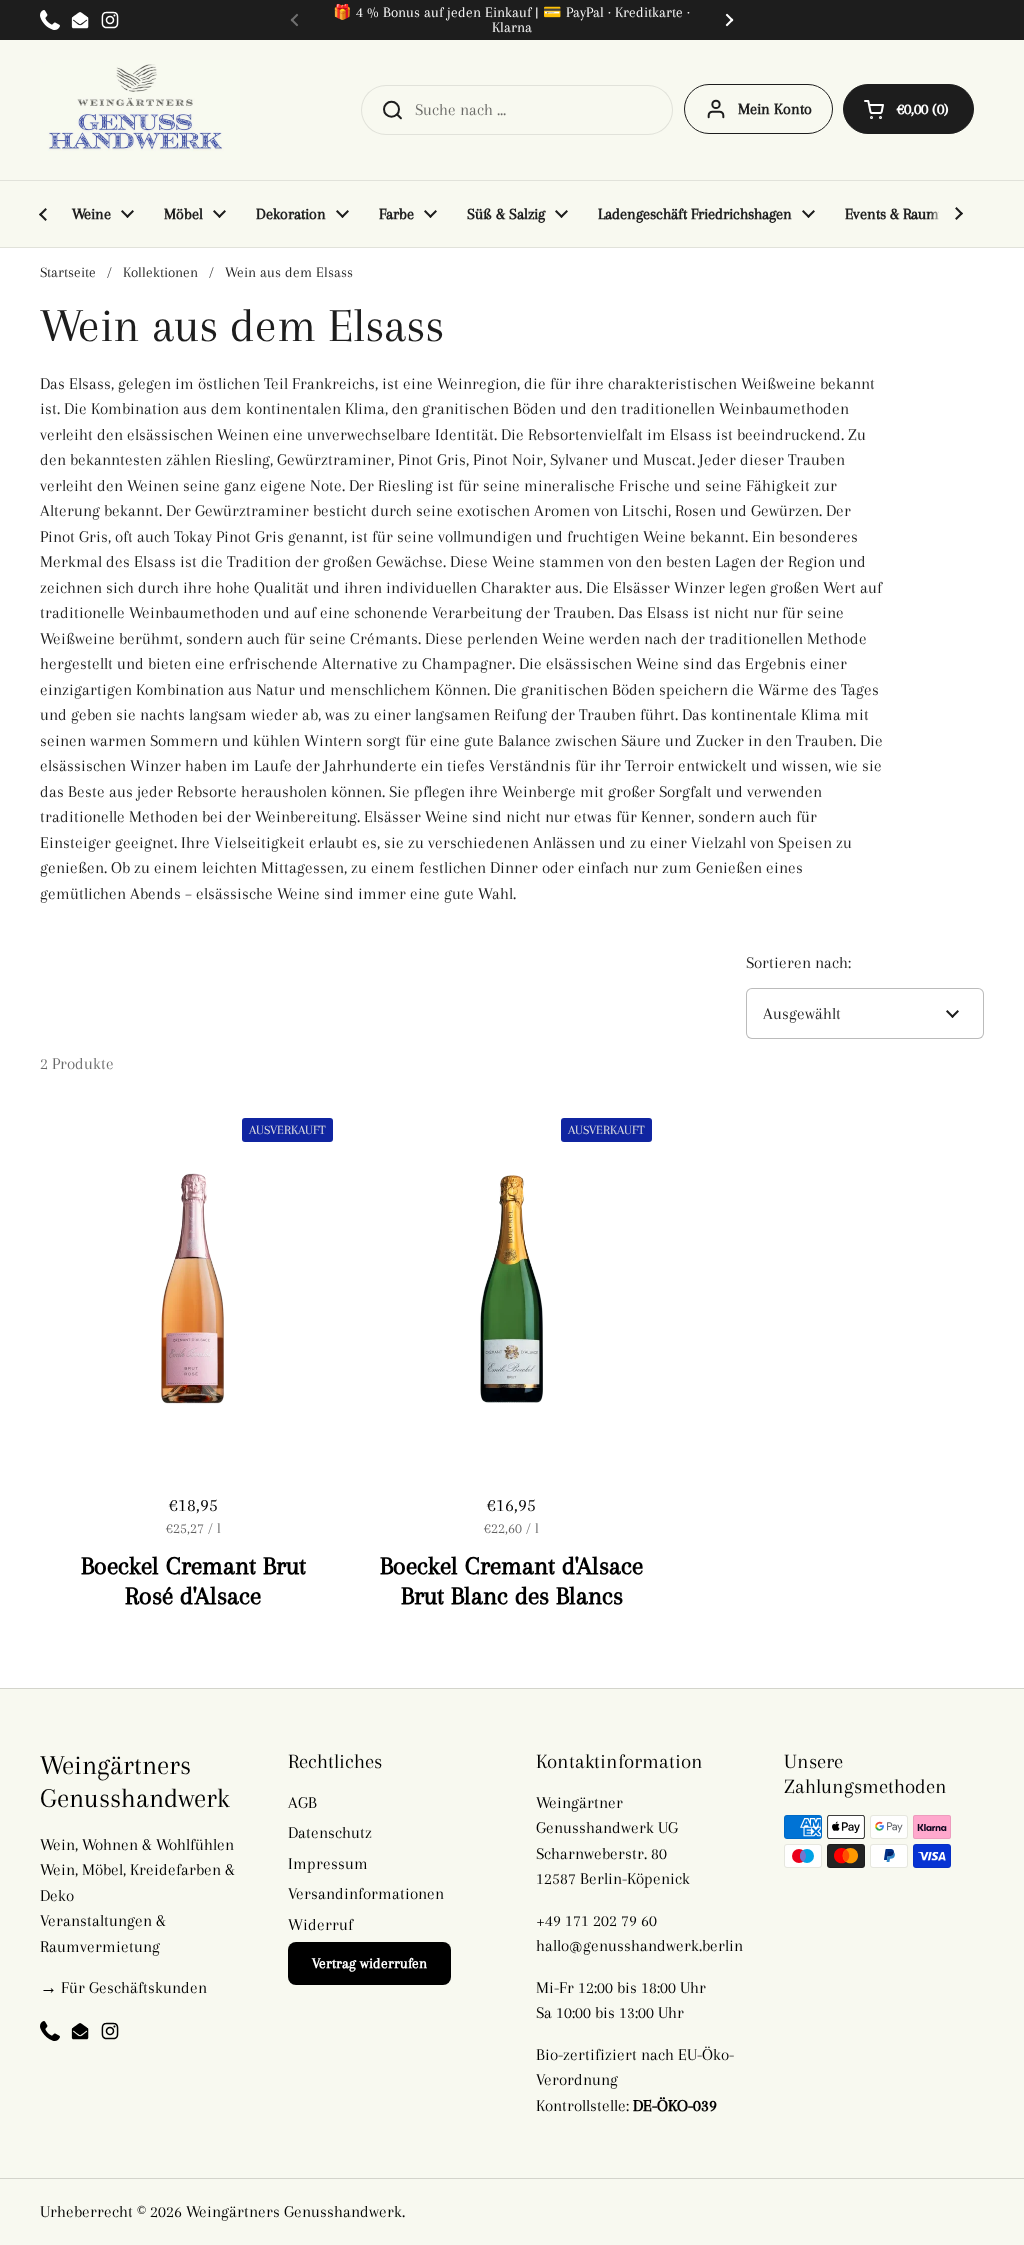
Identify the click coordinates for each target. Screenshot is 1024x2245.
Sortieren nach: (798, 962)
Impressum (328, 1863)
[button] (908, 109)
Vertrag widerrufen (369, 1963)
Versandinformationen (366, 1893)
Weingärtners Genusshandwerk (294, 2211)
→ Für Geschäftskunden (123, 1987)
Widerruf (320, 1924)
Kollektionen (160, 272)
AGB (302, 1802)
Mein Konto (775, 109)
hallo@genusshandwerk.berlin (639, 1945)
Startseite (68, 272)
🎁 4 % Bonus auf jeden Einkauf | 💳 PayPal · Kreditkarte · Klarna (511, 20)
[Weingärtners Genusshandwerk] (140, 110)
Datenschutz (330, 1832)
